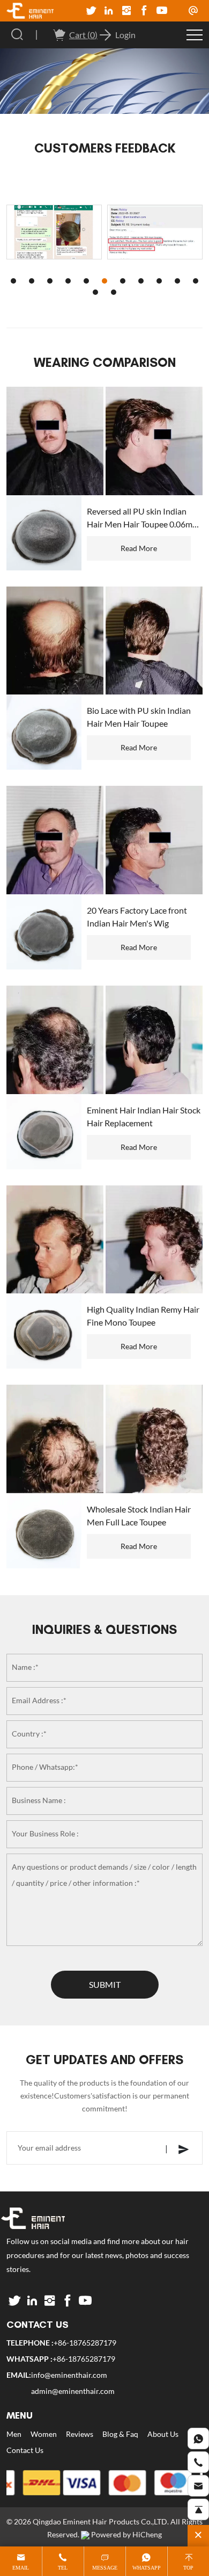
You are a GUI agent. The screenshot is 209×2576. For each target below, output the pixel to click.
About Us (163, 2434)
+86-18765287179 (85, 2343)
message (105, 2568)
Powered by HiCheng (126, 2535)
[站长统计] (85, 2535)
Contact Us (25, 2450)
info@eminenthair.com (69, 2375)
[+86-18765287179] (198, 2438)
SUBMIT (105, 1985)
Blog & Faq (120, 2434)
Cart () (83, 35)
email (21, 2568)
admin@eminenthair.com (73, 2391)
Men (14, 2434)
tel (63, 2568)
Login (125, 35)
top (188, 2568)
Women (44, 2434)
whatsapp (147, 2568)
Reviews (80, 2434)
